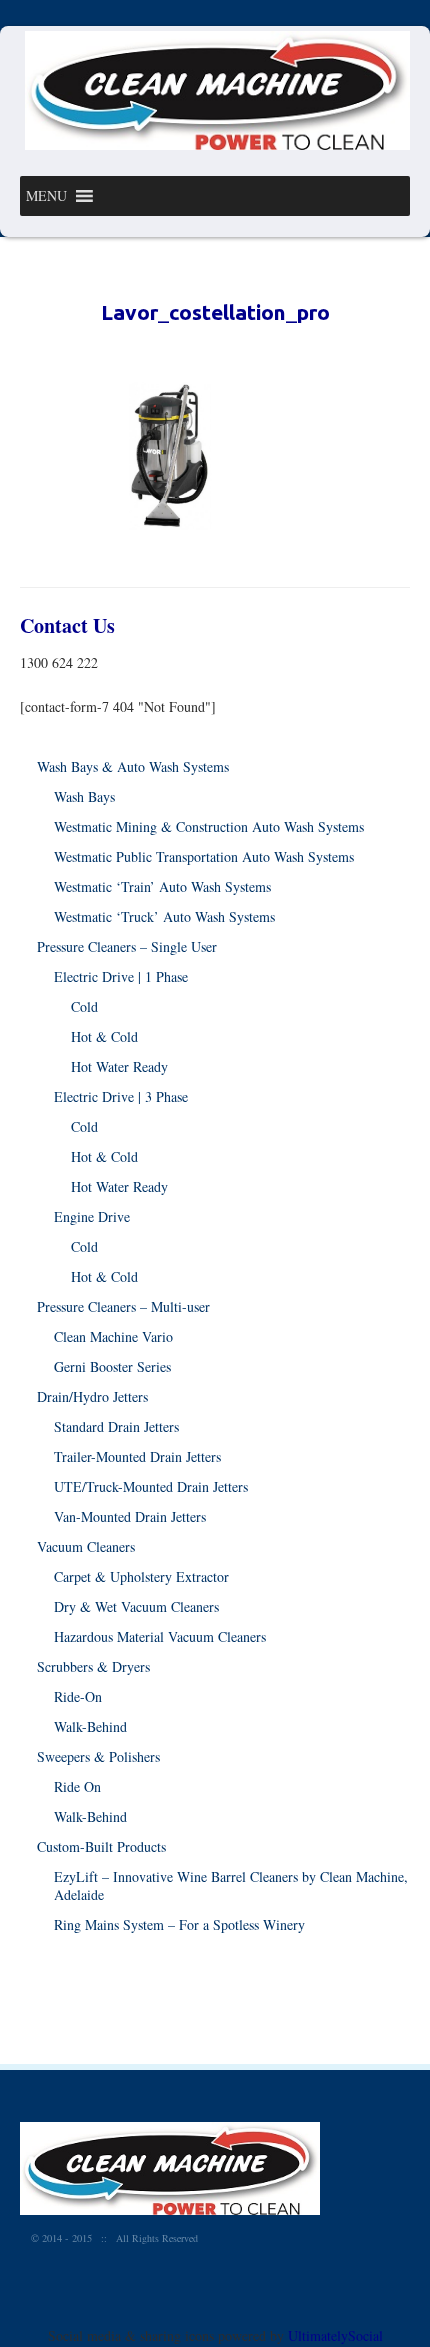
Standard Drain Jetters (116, 1426)
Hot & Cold (104, 1036)
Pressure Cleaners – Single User (127, 946)
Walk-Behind (90, 1726)
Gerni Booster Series (112, 1366)
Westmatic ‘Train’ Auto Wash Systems (162, 886)
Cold (84, 1006)
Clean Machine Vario (113, 1336)
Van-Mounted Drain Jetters (130, 1516)
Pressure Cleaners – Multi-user (123, 1306)
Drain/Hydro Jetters (92, 1396)
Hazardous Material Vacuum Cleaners (160, 1636)
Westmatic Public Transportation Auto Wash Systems (204, 856)
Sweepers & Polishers (98, 1756)
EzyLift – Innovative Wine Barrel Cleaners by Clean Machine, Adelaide (231, 1885)
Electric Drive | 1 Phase (121, 976)
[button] (46, 196)
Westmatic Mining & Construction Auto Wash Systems (209, 826)
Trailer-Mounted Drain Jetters (137, 1456)
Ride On (77, 1786)
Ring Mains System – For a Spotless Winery (179, 1924)
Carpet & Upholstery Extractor (141, 1576)
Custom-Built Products (101, 1846)
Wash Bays (84, 796)
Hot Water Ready (119, 1066)
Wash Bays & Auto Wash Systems (133, 766)
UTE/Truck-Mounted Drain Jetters (151, 1486)
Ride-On (78, 1696)
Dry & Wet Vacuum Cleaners (136, 1606)
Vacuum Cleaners (86, 1546)
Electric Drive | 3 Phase (121, 1096)
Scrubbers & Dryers (93, 1666)
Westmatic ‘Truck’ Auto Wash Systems (164, 916)
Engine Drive (92, 1216)
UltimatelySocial (335, 2335)
